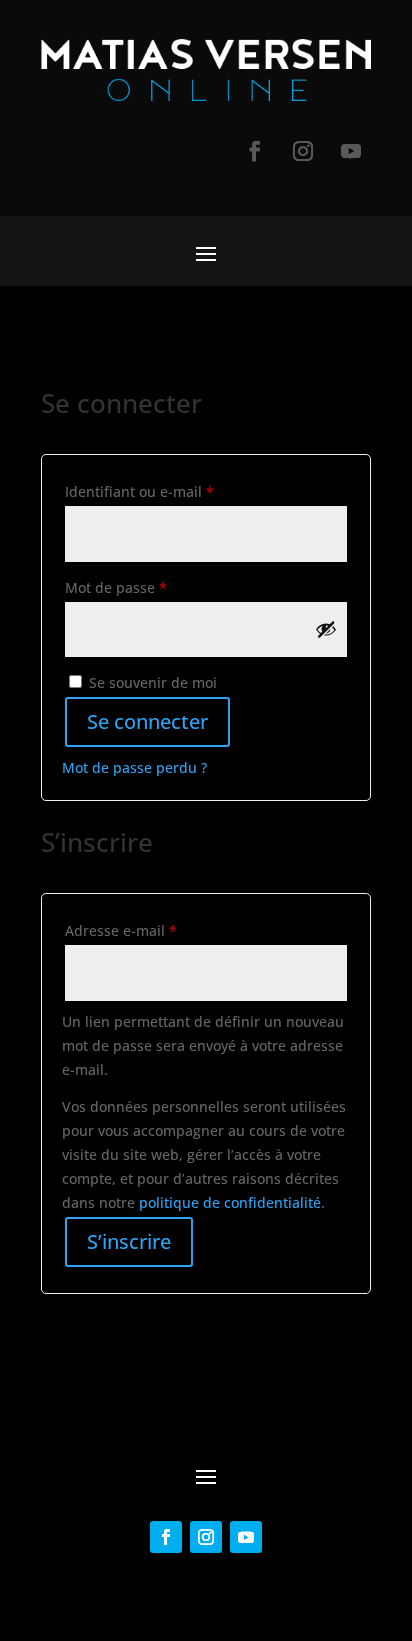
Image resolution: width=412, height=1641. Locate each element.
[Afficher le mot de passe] (326, 629)
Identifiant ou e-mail (176, 491)
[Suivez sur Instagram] (303, 151)
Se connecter (147, 721)
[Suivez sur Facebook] (255, 151)
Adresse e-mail (158, 930)
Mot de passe (153, 587)
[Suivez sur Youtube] (351, 151)
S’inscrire (129, 1241)
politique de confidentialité (230, 1202)
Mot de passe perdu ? (134, 767)
